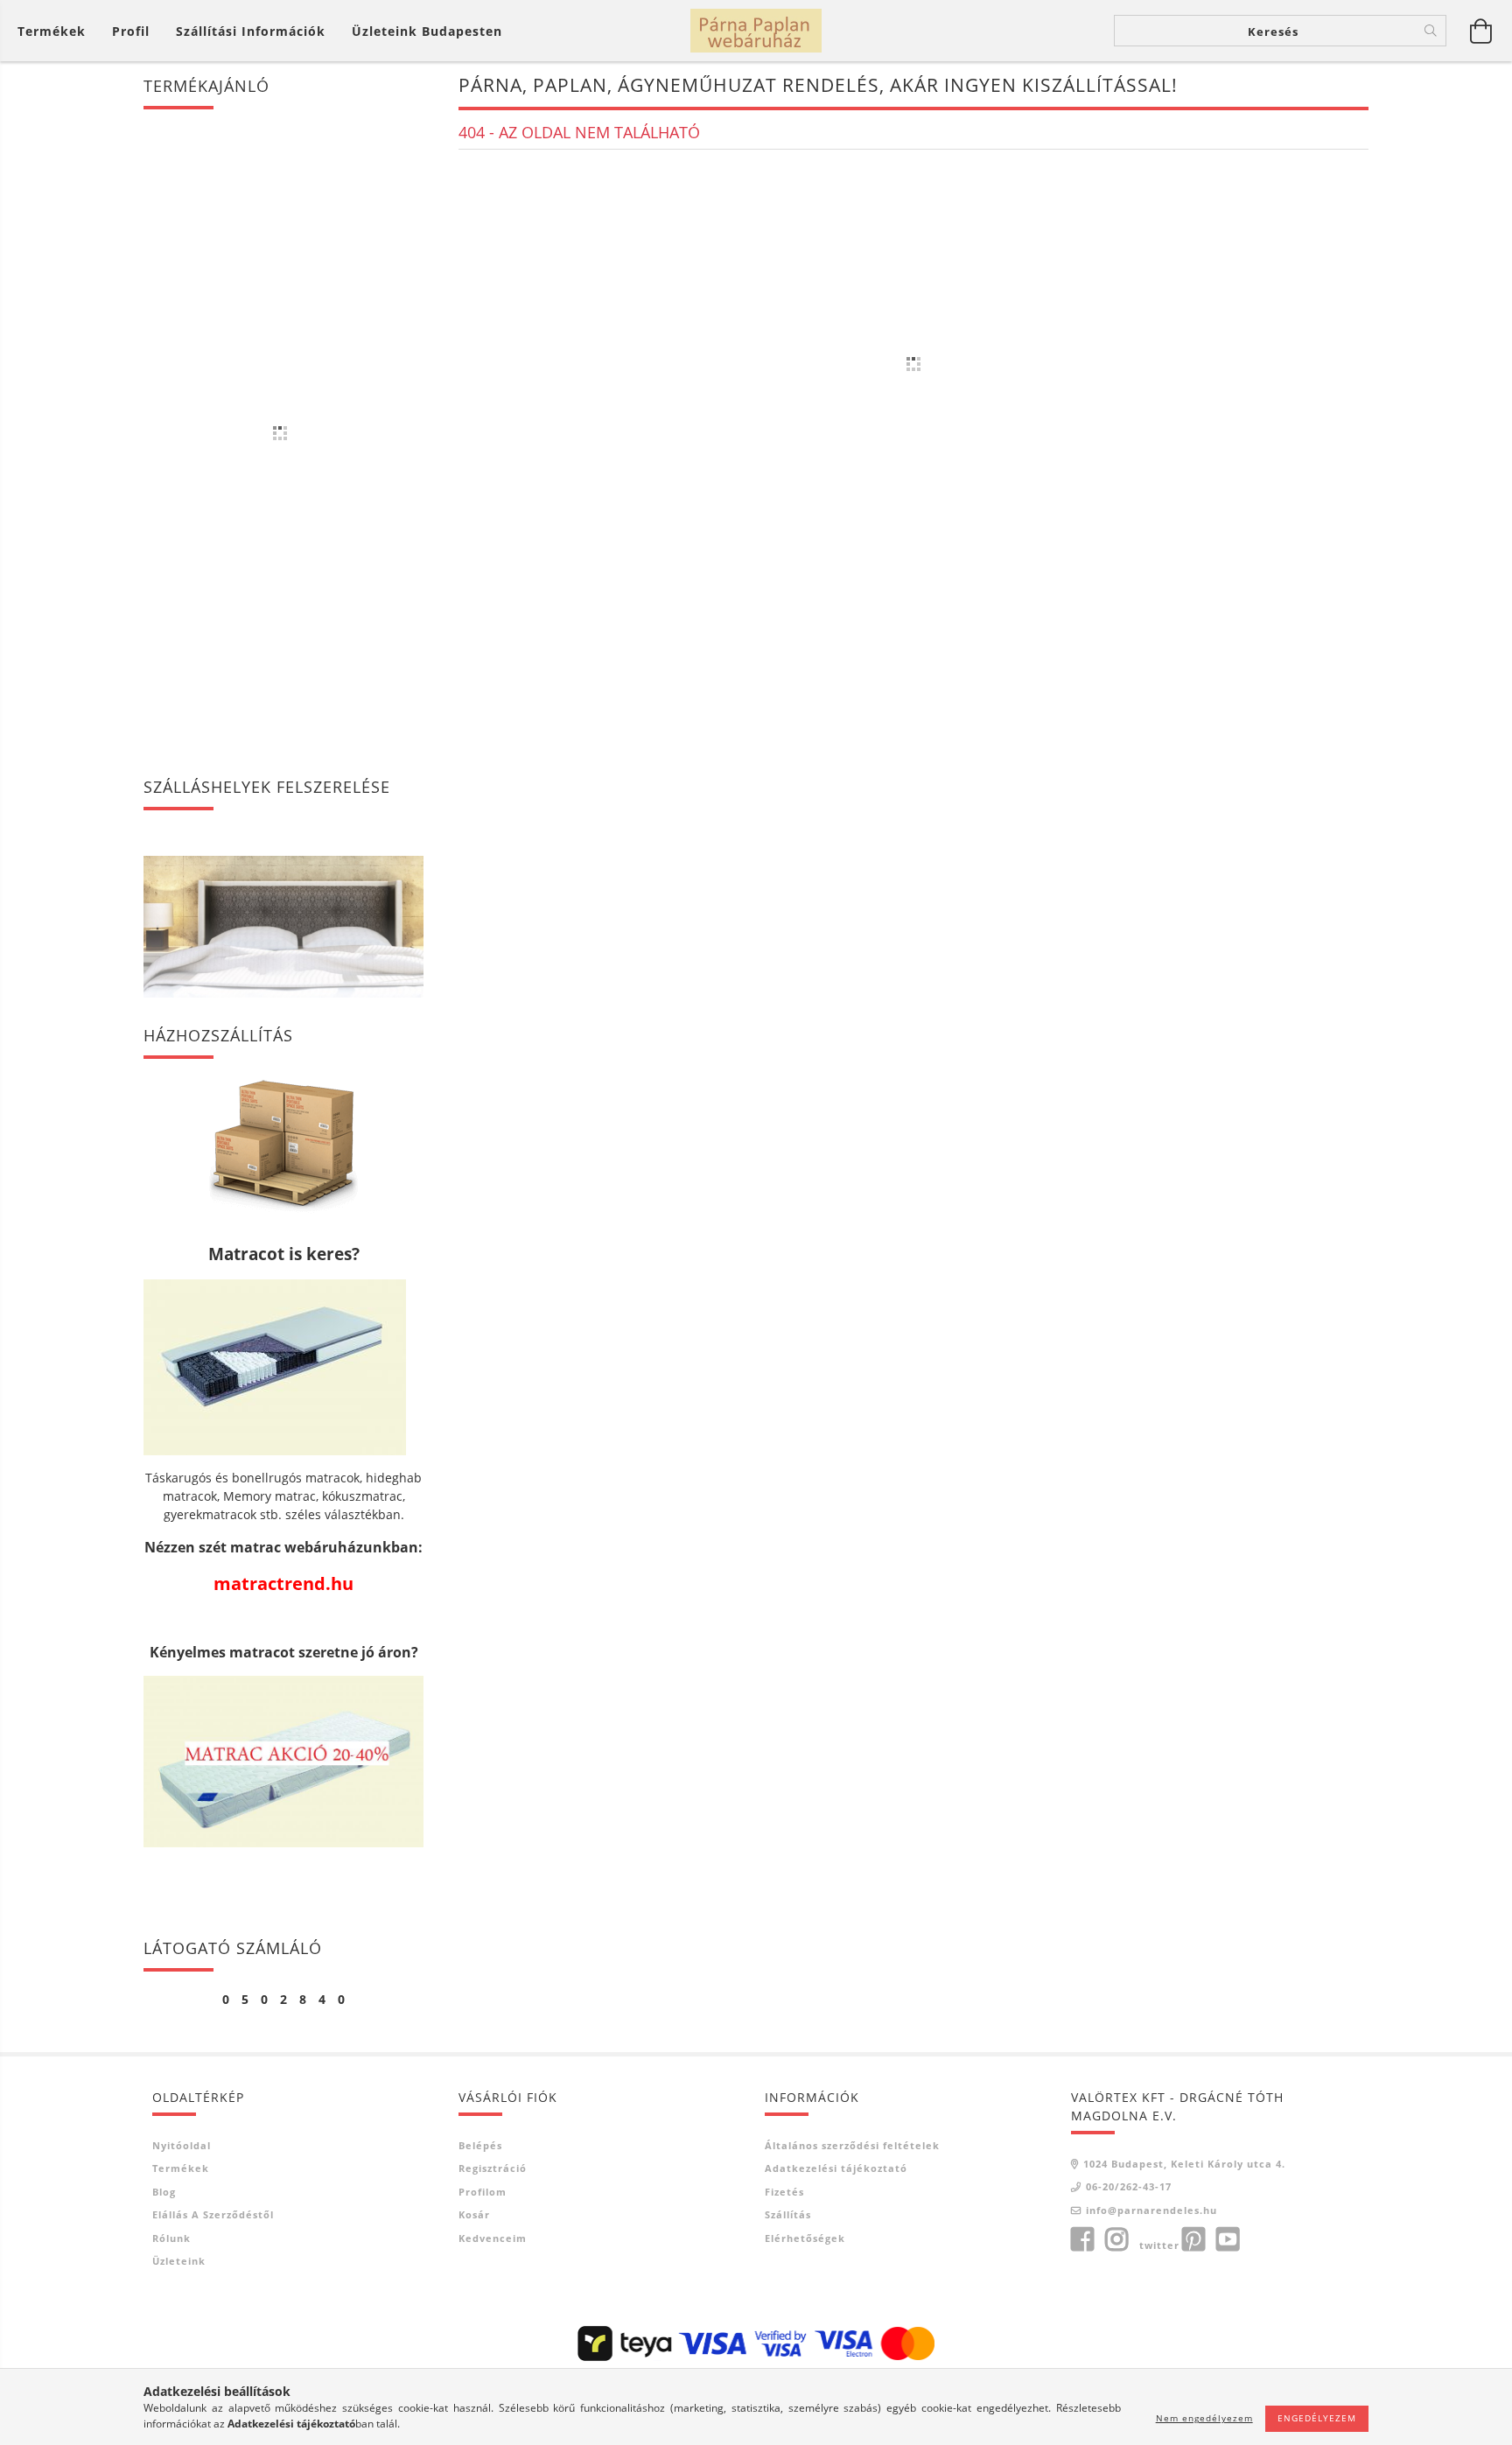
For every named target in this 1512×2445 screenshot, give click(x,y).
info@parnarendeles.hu (1151, 2210)
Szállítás (788, 2214)
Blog (164, 2192)
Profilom (483, 2192)
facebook (1082, 2239)
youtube (1228, 2239)
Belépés (480, 2145)
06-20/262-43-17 (1129, 2186)
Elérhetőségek (805, 2238)
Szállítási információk (251, 31)
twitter (1159, 2245)
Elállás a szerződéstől (213, 2214)
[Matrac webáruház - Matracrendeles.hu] (275, 1366)
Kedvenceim (493, 2238)
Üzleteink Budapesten (427, 31)
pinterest (1193, 2239)
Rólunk (171, 2238)
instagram (1116, 2239)
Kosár (474, 2214)
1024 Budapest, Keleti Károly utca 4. (1184, 2164)
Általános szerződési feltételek (852, 2145)
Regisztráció (493, 2168)
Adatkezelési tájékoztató (836, 2168)
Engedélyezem (1317, 2418)
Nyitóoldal (182, 2145)
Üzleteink (179, 2261)
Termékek (181, 2168)
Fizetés (784, 2192)
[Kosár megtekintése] (1481, 31)
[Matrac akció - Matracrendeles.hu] (283, 1760)
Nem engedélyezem (1204, 2418)
